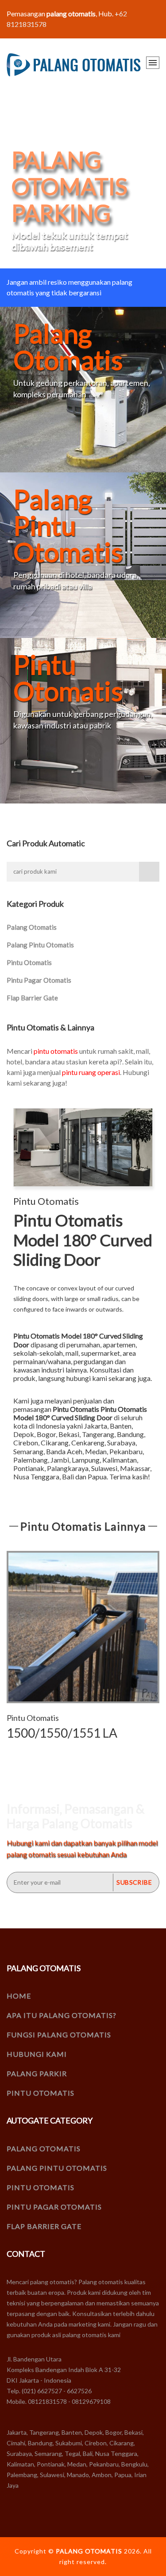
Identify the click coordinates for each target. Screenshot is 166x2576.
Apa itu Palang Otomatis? (62, 2015)
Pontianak (29, 1468)
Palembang (31, 1460)
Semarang (28, 1451)
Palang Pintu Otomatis (40, 945)
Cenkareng (88, 1443)
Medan (96, 1451)
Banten (121, 1426)
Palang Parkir (37, 2073)
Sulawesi (104, 1468)
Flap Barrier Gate (32, 998)
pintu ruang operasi (91, 1072)
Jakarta (96, 1426)
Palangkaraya (68, 1468)
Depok (24, 1434)
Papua (97, 1477)
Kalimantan (120, 1460)
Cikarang (55, 1443)
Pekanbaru (126, 1451)
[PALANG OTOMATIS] (74, 65)
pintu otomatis (56, 1051)
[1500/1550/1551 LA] (83, 1627)
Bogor (46, 1434)
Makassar (135, 1468)
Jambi (60, 1460)
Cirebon (26, 1443)
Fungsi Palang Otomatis (59, 2035)
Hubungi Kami (37, 2054)
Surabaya (121, 1443)
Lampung (86, 1460)
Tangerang (98, 1434)
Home (19, 1996)
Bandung (130, 1434)
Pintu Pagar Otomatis (39, 980)
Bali (68, 1477)
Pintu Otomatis (29, 962)
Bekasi (69, 1434)
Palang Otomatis (32, 927)
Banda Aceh (64, 1451)
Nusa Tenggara (36, 1477)
